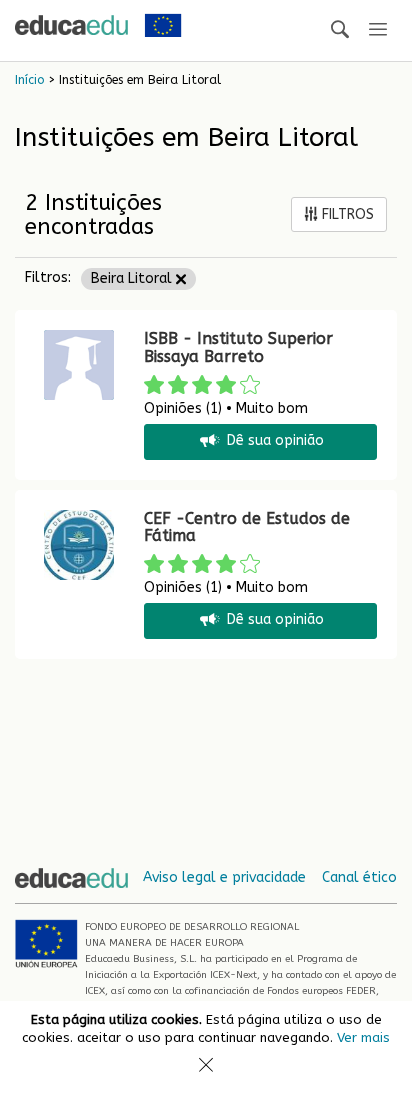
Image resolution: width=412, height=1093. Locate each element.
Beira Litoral (133, 278)
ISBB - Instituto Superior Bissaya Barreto (238, 347)
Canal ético (359, 877)
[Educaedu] (71, 25)
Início (29, 80)
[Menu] (378, 30)
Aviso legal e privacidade (224, 877)
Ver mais (363, 1037)
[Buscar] (340, 30)
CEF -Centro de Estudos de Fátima (247, 527)
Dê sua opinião (275, 441)
